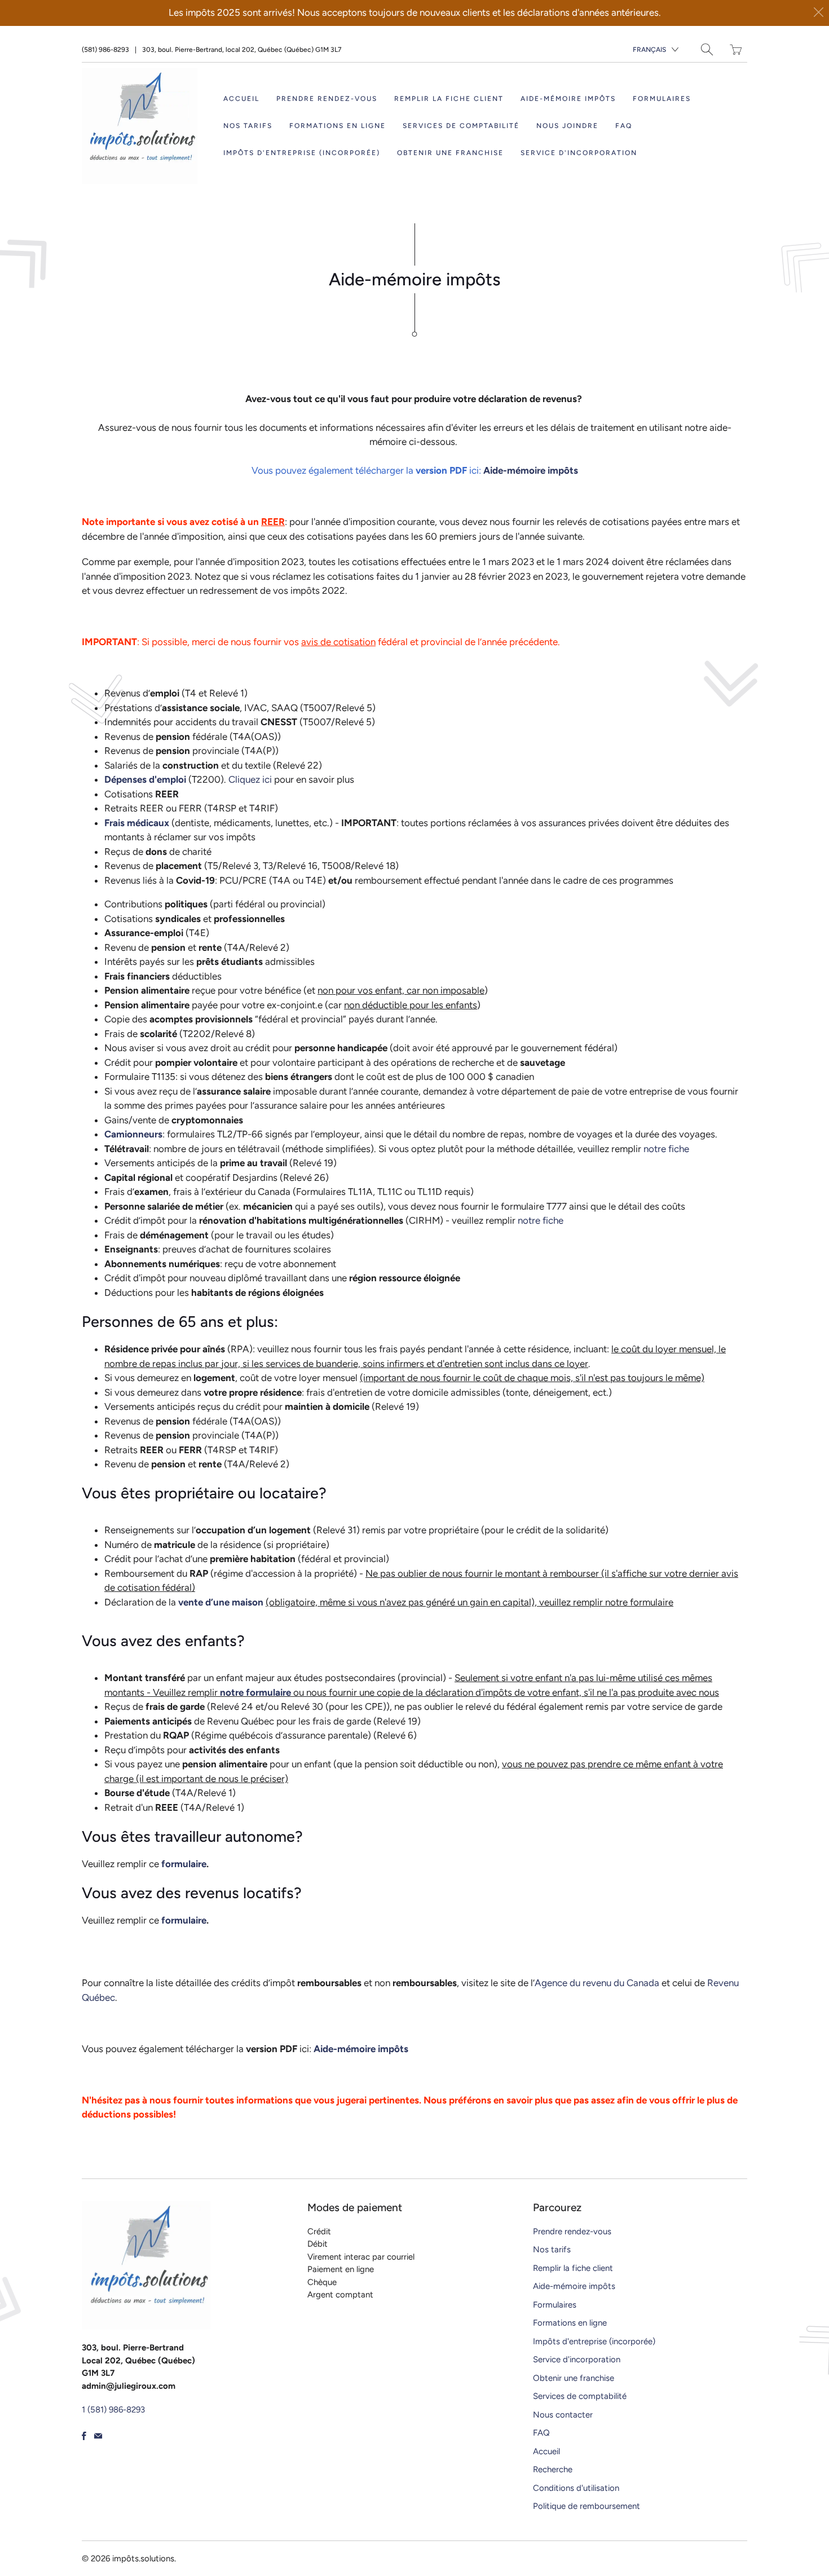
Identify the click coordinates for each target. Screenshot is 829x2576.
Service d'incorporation (579, 153)
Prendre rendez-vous (327, 99)
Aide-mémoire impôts (568, 99)
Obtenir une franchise (450, 153)
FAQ (624, 126)
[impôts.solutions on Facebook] (84, 2436)
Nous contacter (563, 2415)
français (649, 50)
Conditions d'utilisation (576, 2488)
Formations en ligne (338, 126)
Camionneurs (133, 1134)
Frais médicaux (137, 823)
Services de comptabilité (461, 126)
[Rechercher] (707, 49)
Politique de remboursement (587, 2506)
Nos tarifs (248, 126)
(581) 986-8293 (105, 50)
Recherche (553, 2469)
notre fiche (666, 1149)
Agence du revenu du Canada (597, 1983)
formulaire (184, 1864)
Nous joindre (567, 126)
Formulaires (662, 99)
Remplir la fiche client (449, 99)
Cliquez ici (250, 779)
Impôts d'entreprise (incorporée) (302, 153)
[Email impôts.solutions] (98, 2436)
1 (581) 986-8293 (113, 2410)
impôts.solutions (143, 2559)
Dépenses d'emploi (145, 779)
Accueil (241, 99)
